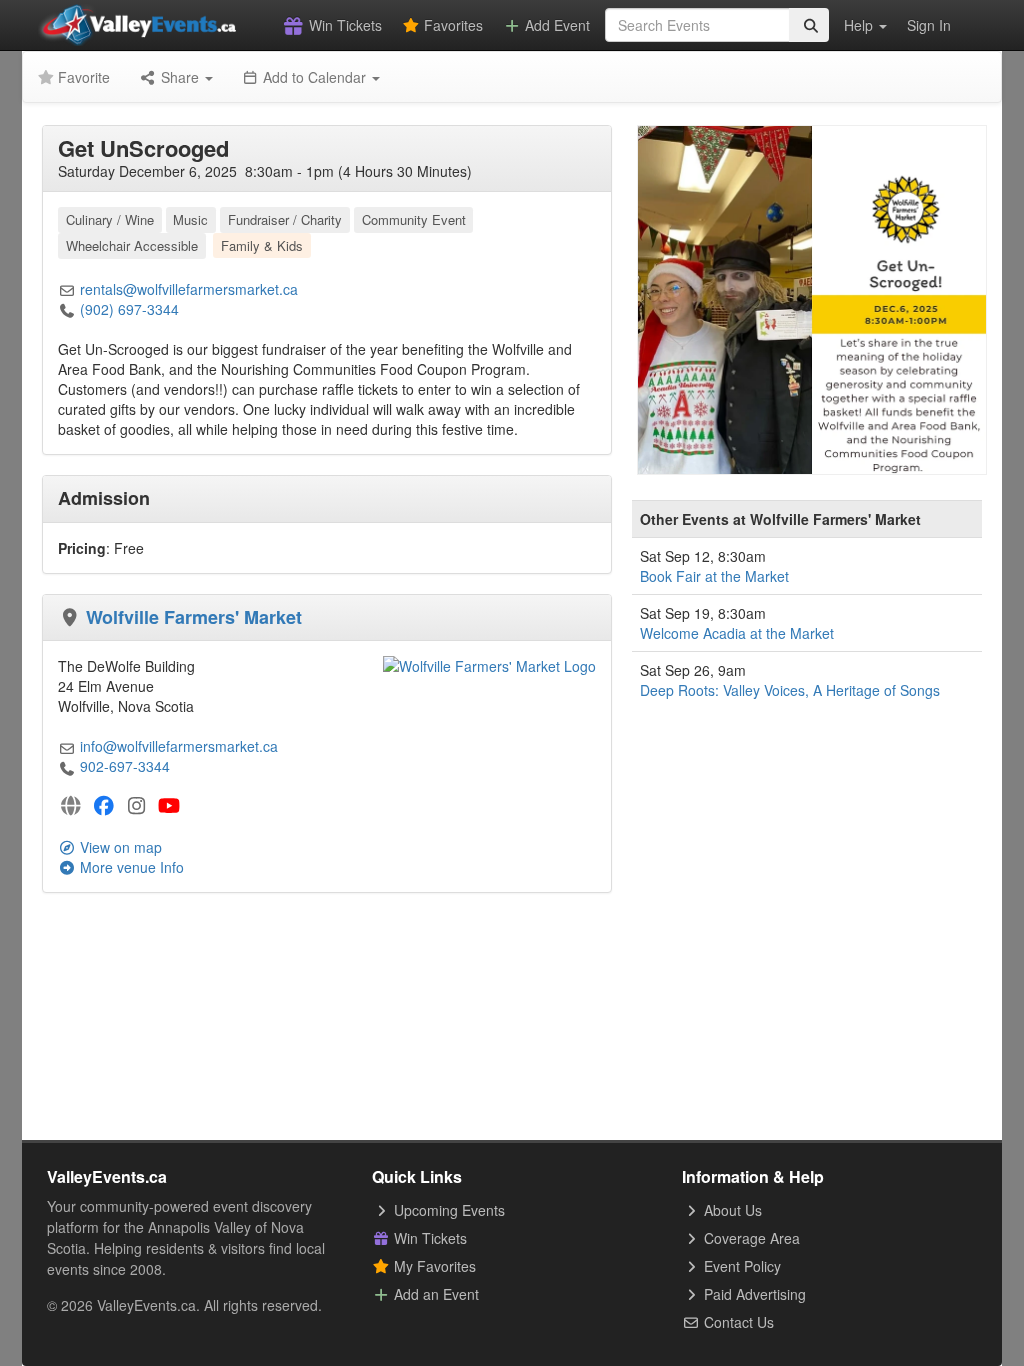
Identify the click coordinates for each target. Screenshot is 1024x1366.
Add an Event (434, 1294)
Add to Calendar (314, 77)
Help (860, 25)
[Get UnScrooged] (812, 298)
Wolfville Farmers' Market (194, 617)
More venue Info (130, 867)
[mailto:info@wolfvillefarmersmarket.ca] (67, 746)
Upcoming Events (447, 1210)
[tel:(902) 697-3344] (67, 309)
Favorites (451, 25)
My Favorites (433, 1266)
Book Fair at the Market (714, 576)
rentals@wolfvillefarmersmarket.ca (189, 289)
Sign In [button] (929, 25)
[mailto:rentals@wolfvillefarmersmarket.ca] (67, 289)
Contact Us (737, 1322)
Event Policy (740, 1266)
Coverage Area (750, 1238)
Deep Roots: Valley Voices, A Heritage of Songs (790, 690)
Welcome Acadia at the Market (737, 633)
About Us (731, 1210)
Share (180, 77)
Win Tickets (343, 25)
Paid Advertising (753, 1294)
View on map (119, 847)
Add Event (555, 25)
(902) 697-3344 (129, 309)
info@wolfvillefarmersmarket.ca (179, 746)
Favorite (82, 77)
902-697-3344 (125, 766)
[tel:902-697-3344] (67, 766)
